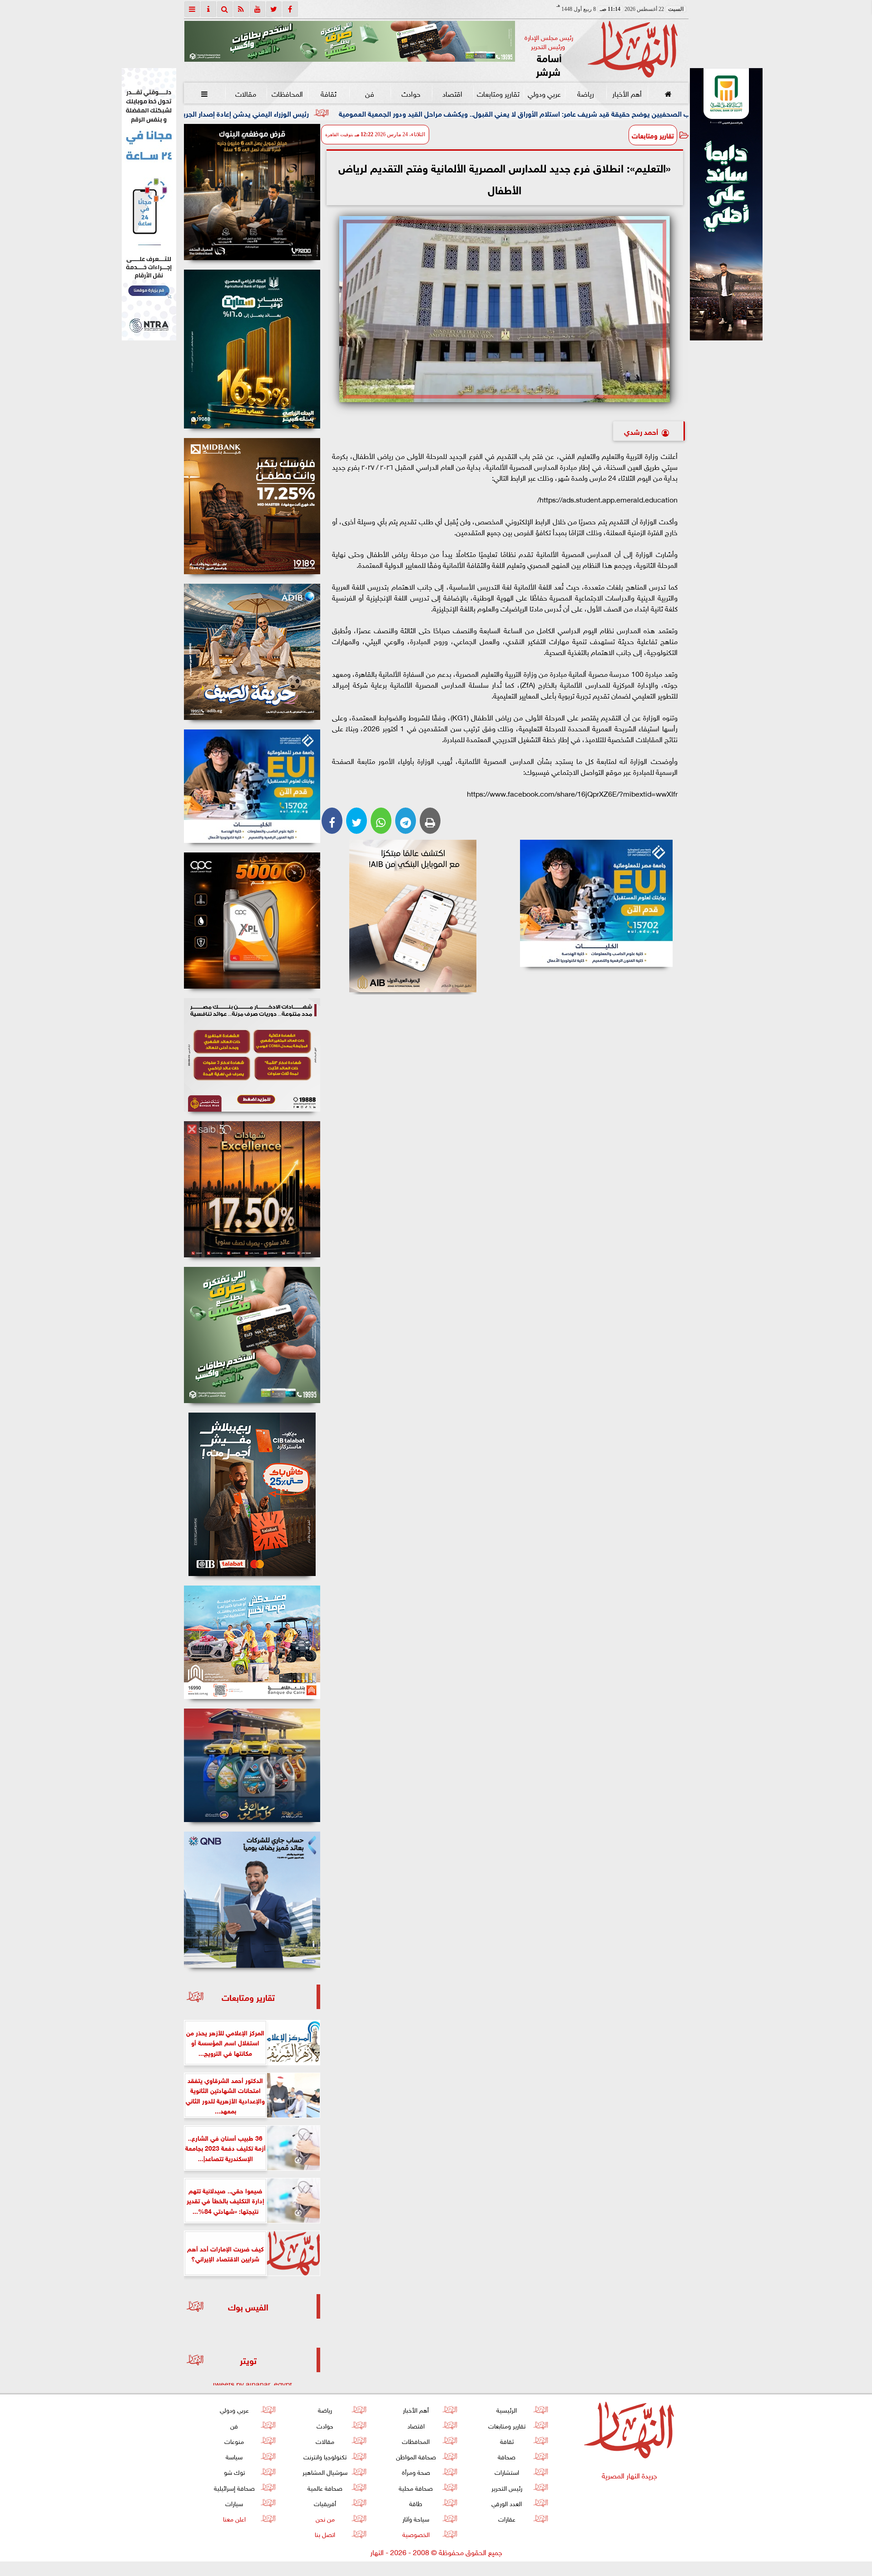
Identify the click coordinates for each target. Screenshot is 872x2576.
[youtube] (258, 9)
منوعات (234, 2441)
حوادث (411, 93)
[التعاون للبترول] (252, 921)
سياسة (234, 2456)
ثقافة (328, 93)
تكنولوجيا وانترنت (325, 2456)
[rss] (241, 9)
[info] (208, 9)
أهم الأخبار (627, 93)
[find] (225, 9)
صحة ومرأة (416, 2471)
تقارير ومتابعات (498, 93)
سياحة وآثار (416, 2518)
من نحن (325, 2518)
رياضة (585, 93)
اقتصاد (452, 93)
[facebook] (290, 9)
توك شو (234, 2471)
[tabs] (192, 9)
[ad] (252, 192)
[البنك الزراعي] (597, 903)
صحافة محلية (416, 2487)
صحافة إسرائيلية (234, 2487)
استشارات (506, 2471)
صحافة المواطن (416, 2456)
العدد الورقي (507, 2503)
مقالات (246, 93)
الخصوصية (416, 2534)
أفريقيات (325, 2503)
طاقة (416, 2503)
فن (370, 93)
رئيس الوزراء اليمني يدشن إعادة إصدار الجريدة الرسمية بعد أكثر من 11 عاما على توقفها (357, 113)
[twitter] (274, 9)
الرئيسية (507, 2409)
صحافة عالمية (325, 2487)
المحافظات (287, 93)
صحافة (507, 2456)
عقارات (506, 2518)
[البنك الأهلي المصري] (149, 204)
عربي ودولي (544, 93)
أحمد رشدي (641, 431)
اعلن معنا (234, 2518)
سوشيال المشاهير (325, 2471)
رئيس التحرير (506, 2487)
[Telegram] (406, 821)
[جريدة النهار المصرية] (350, 41)
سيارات (234, 2503)
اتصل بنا (325, 2534)
